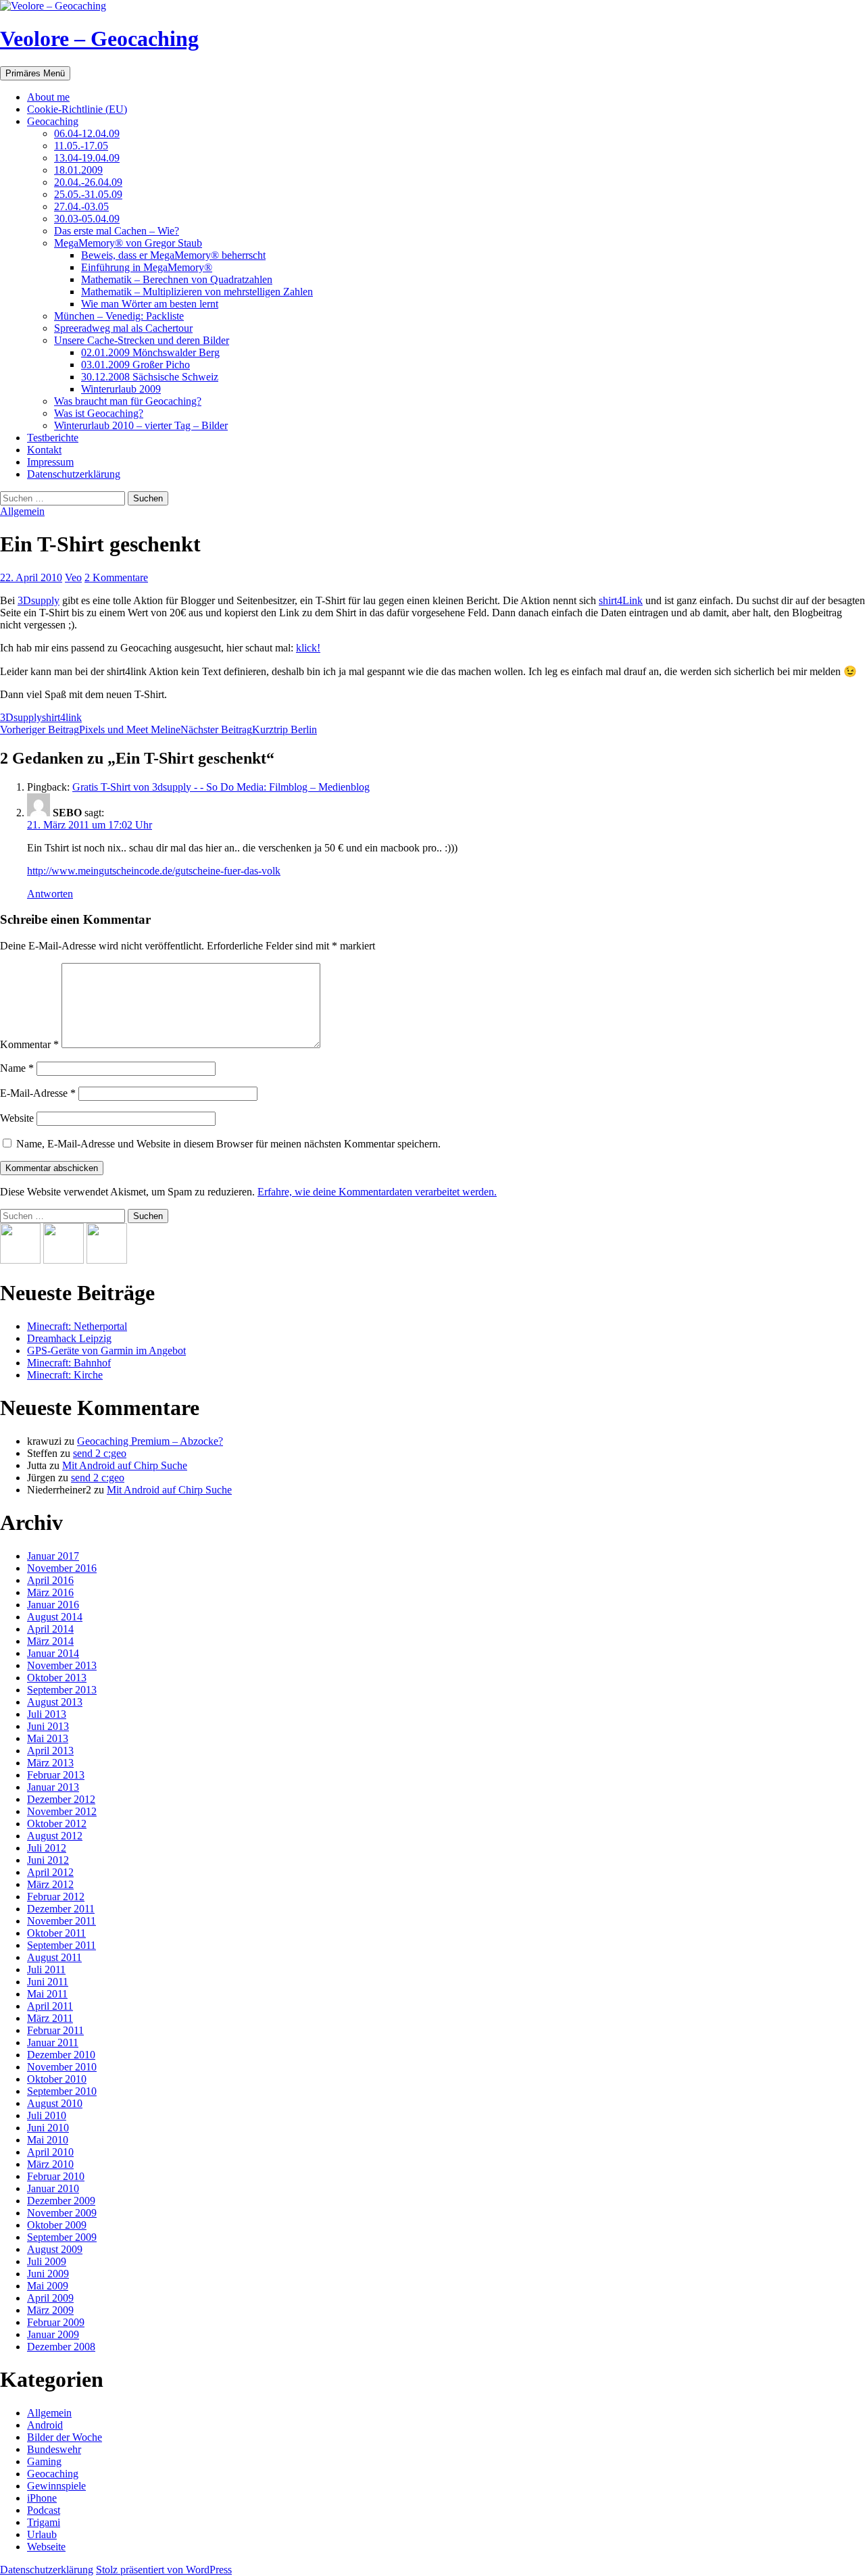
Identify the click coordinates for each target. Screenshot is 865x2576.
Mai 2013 (48, 1738)
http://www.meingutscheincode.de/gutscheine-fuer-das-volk (154, 871)
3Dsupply (39, 600)
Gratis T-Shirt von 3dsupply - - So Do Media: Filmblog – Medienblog (221, 787)
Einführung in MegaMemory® (147, 267)
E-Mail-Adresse (38, 1093)
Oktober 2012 (57, 1824)
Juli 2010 (47, 2115)
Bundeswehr (54, 2449)
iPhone (42, 2498)
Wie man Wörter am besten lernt (150, 304)
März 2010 (50, 2164)
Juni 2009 (48, 2274)
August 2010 (55, 2103)
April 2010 (50, 2152)
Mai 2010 (48, 2140)
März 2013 (50, 1763)
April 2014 (50, 1629)
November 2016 (62, 1568)
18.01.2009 (78, 170)
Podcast (44, 2510)
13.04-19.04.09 (87, 158)
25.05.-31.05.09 (88, 194)
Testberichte (53, 438)
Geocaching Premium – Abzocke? (150, 1441)
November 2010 (62, 2067)
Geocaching (53, 121)
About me (48, 97)
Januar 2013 (53, 1787)
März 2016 (50, 1592)
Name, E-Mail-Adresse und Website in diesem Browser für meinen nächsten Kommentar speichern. (228, 1144)
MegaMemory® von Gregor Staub (128, 243)
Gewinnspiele (56, 2486)
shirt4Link (621, 600)
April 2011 (50, 2006)
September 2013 (62, 1690)
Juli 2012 (47, 1848)
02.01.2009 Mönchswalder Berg (150, 352)
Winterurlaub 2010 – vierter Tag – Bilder (141, 425)
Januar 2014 (53, 1653)
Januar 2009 (53, 2334)
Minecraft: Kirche (65, 1375)
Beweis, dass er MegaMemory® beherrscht (173, 255)
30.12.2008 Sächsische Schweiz (150, 377)
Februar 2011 (55, 2030)
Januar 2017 (53, 1556)
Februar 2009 (56, 2322)
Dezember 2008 (61, 2347)
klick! (308, 648)
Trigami (44, 2522)
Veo (73, 577)
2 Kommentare (116, 577)
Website (17, 1118)
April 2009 (50, 2298)
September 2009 (62, 2237)
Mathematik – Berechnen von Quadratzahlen (177, 279)
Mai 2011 (47, 1994)
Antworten (50, 894)
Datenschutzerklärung (74, 474)
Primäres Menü (35, 73)
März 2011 (50, 2018)
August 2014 (55, 1617)
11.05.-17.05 (81, 146)
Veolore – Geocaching (99, 39)
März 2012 (50, 1884)
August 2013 (55, 1702)
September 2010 (62, 2091)
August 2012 (55, 1836)
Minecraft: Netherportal (77, 1326)
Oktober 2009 (57, 2225)
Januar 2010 (53, 2188)
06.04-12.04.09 (87, 133)
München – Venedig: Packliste (119, 316)
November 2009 (62, 2213)
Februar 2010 (56, 2176)
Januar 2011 (53, 2042)
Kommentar (29, 1044)
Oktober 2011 (56, 1933)
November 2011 (61, 1921)
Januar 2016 (53, 1605)
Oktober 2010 (57, 2079)
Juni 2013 (48, 1726)
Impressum (50, 462)
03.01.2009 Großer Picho (135, 365)
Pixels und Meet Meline (90, 729)
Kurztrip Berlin (249, 729)
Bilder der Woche (65, 2437)
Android (45, 2425)
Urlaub (42, 2534)
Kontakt (44, 450)
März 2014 (50, 1641)
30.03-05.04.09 (87, 219)
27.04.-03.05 (81, 206)
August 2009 (55, 2249)
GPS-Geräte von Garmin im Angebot (106, 1351)
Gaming (44, 2461)
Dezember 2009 (61, 2201)
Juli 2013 (47, 1714)
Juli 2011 (46, 1970)
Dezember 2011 (61, 1909)
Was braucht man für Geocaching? (128, 401)
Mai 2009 (48, 2286)
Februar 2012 (56, 1897)
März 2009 (50, 2310)
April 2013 (50, 1751)
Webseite (46, 2547)
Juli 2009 (47, 2261)
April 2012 (50, 1872)
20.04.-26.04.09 (88, 182)
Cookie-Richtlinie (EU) (77, 109)
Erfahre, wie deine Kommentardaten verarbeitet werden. (377, 1192)
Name (17, 1068)
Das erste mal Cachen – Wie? (117, 231)
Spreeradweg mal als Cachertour (123, 328)
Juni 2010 (48, 2128)
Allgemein (22, 511)
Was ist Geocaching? (99, 413)
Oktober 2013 (57, 1678)
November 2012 (62, 1811)
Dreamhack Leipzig (69, 1338)
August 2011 (54, 1957)
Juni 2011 (48, 1982)
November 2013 (62, 1665)
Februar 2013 (56, 1775)
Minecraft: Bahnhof (69, 1363)
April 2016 (50, 1580)
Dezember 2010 (61, 2055)
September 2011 (61, 1945)
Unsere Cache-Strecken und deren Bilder (142, 340)
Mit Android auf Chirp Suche (125, 1465)
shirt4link (62, 717)
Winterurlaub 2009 (121, 389)
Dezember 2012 (61, 1799)
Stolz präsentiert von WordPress (164, 2570)
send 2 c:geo (100, 1453)
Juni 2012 (48, 1860)
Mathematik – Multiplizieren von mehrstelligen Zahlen (197, 292)
